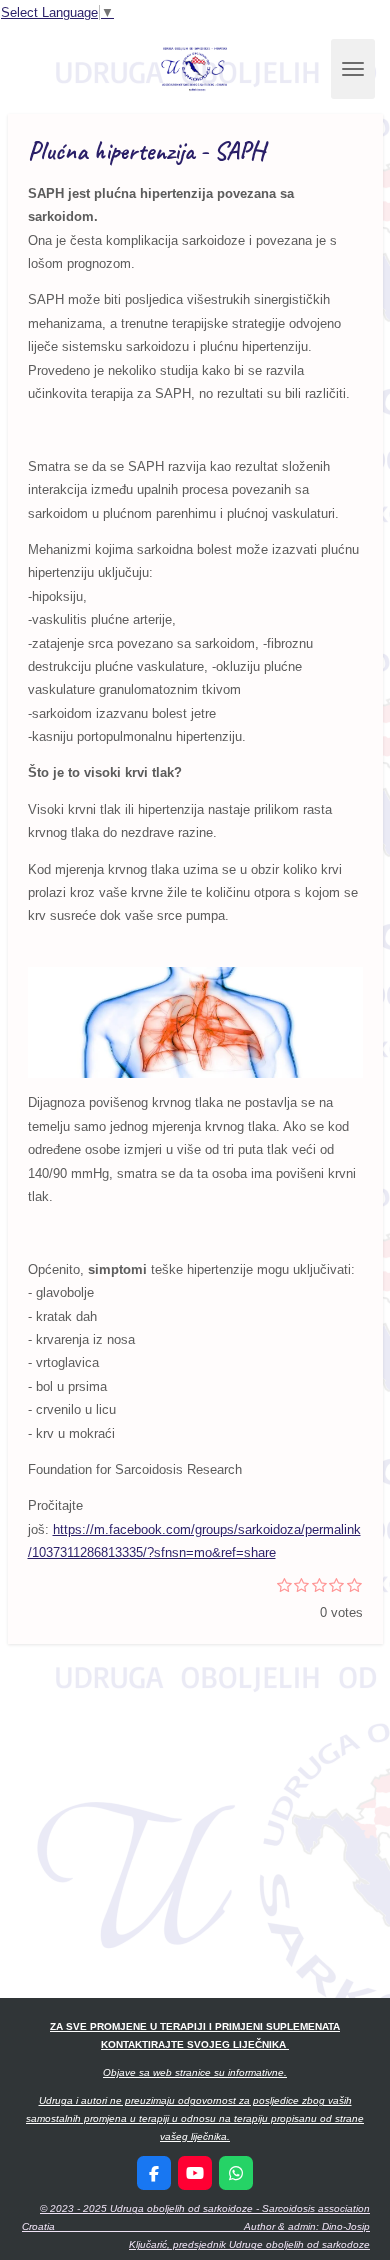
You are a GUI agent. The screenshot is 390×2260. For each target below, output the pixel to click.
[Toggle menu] (353, 69)
